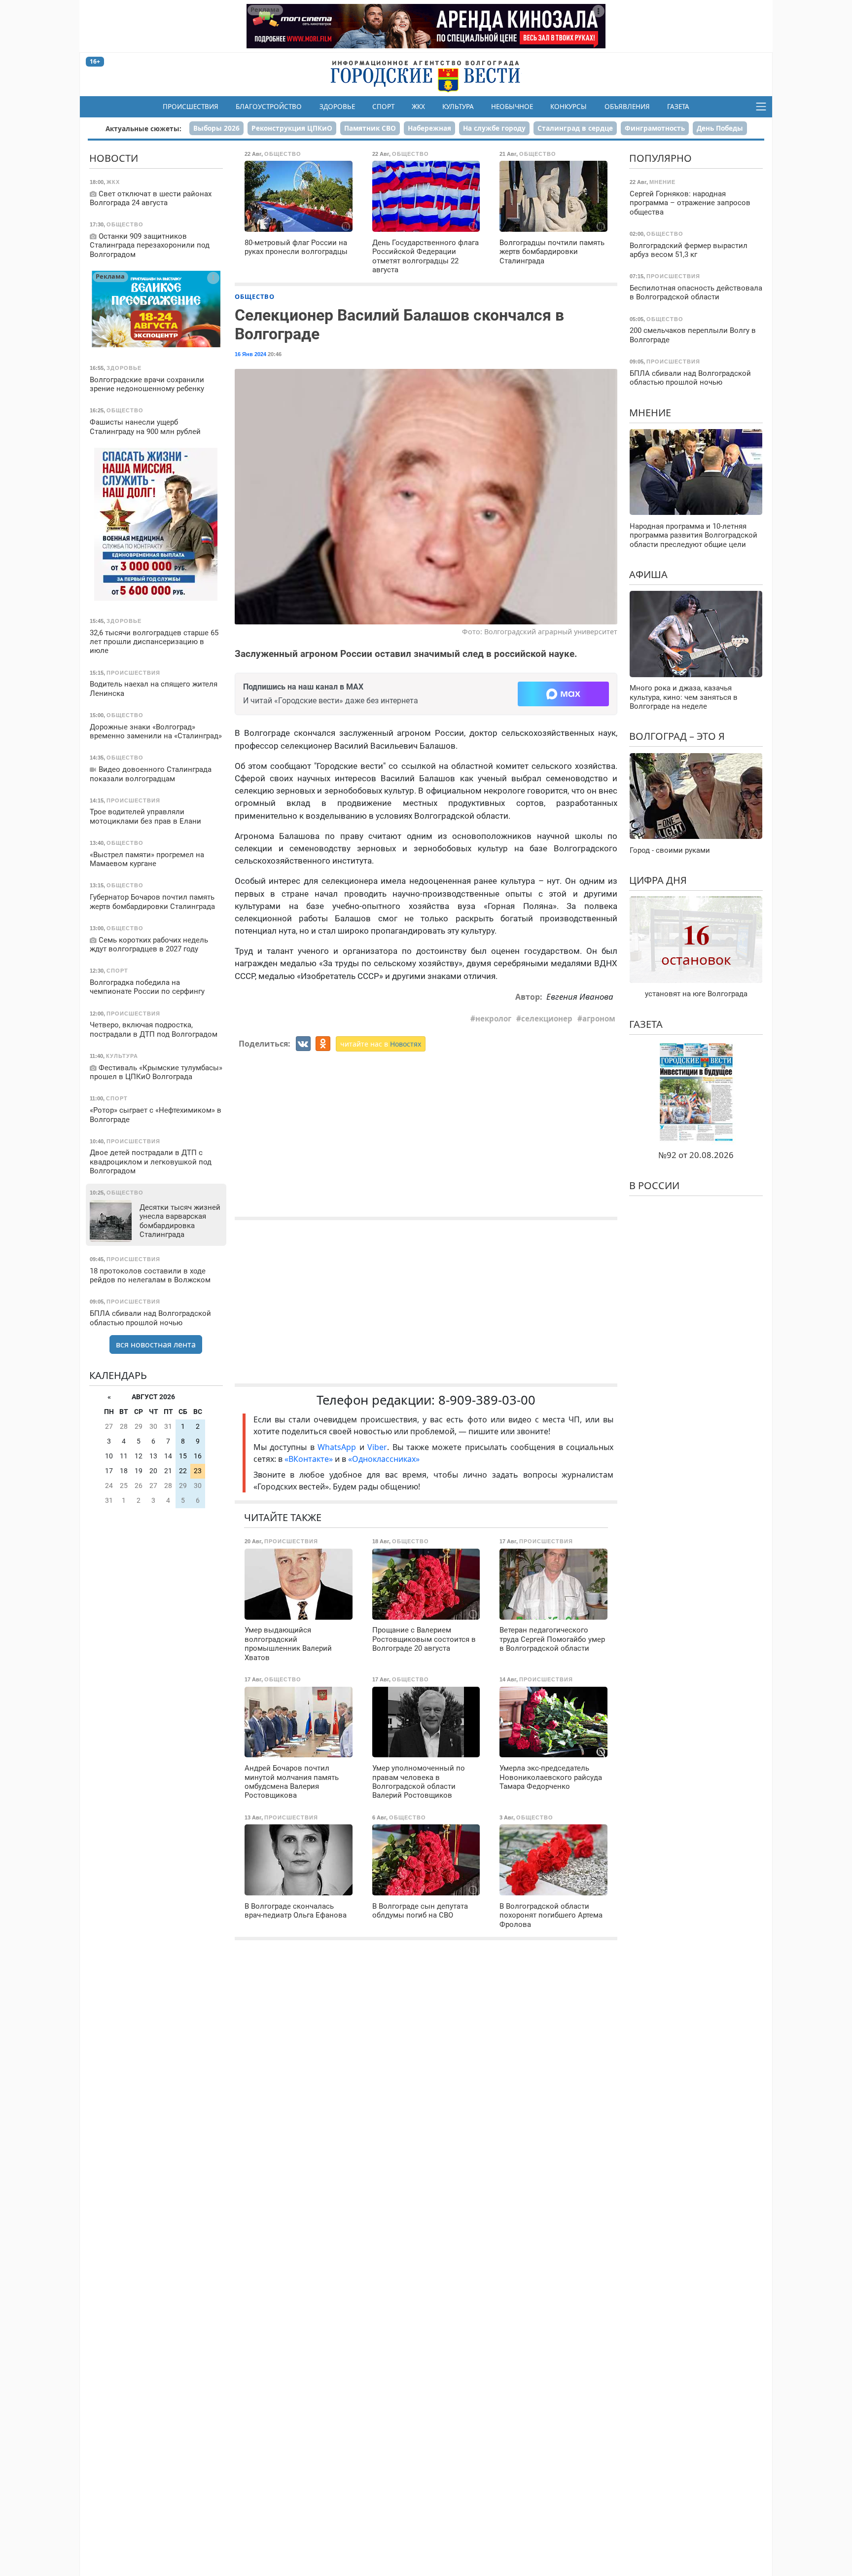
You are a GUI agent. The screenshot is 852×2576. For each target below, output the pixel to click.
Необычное (512, 107)
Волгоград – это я (677, 736)
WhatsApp (338, 1447)
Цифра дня (658, 880)
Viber (377, 1447)
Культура (458, 107)
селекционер (547, 1018)
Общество (255, 296)
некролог (493, 1018)
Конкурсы (568, 107)
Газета (678, 107)
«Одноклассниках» (384, 1459)
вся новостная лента (156, 1344)
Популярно (660, 158)
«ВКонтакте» (309, 1459)
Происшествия (191, 107)
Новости (114, 158)
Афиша (648, 574)
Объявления (627, 107)
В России (654, 1185)
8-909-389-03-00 (487, 1400)
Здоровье (337, 107)
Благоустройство (269, 107)
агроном (599, 1018)
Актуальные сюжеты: (143, 128)
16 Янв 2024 (250, 354)
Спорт (383, 107)
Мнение (650, 412)
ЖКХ (418, 107)
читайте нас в (381, 1044)
